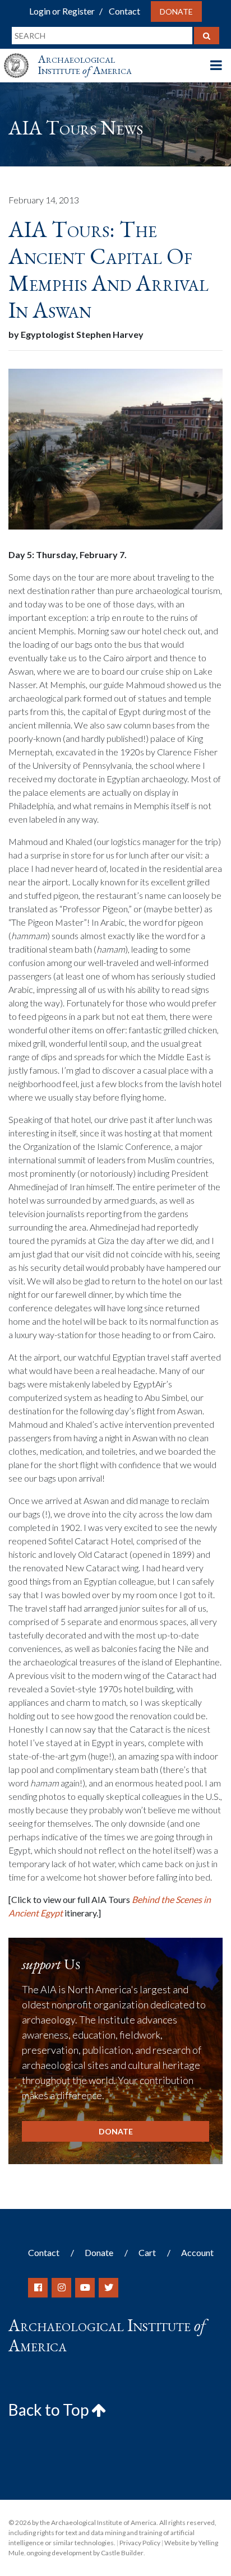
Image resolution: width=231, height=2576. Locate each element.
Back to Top (50, 2410)
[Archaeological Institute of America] (21, 55)
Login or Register (62, 11)
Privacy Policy (140, 2543)
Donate (176, 11)
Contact (124, 11)
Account (197, 2252)
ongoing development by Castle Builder (85, 2553)
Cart (147, 2252)
